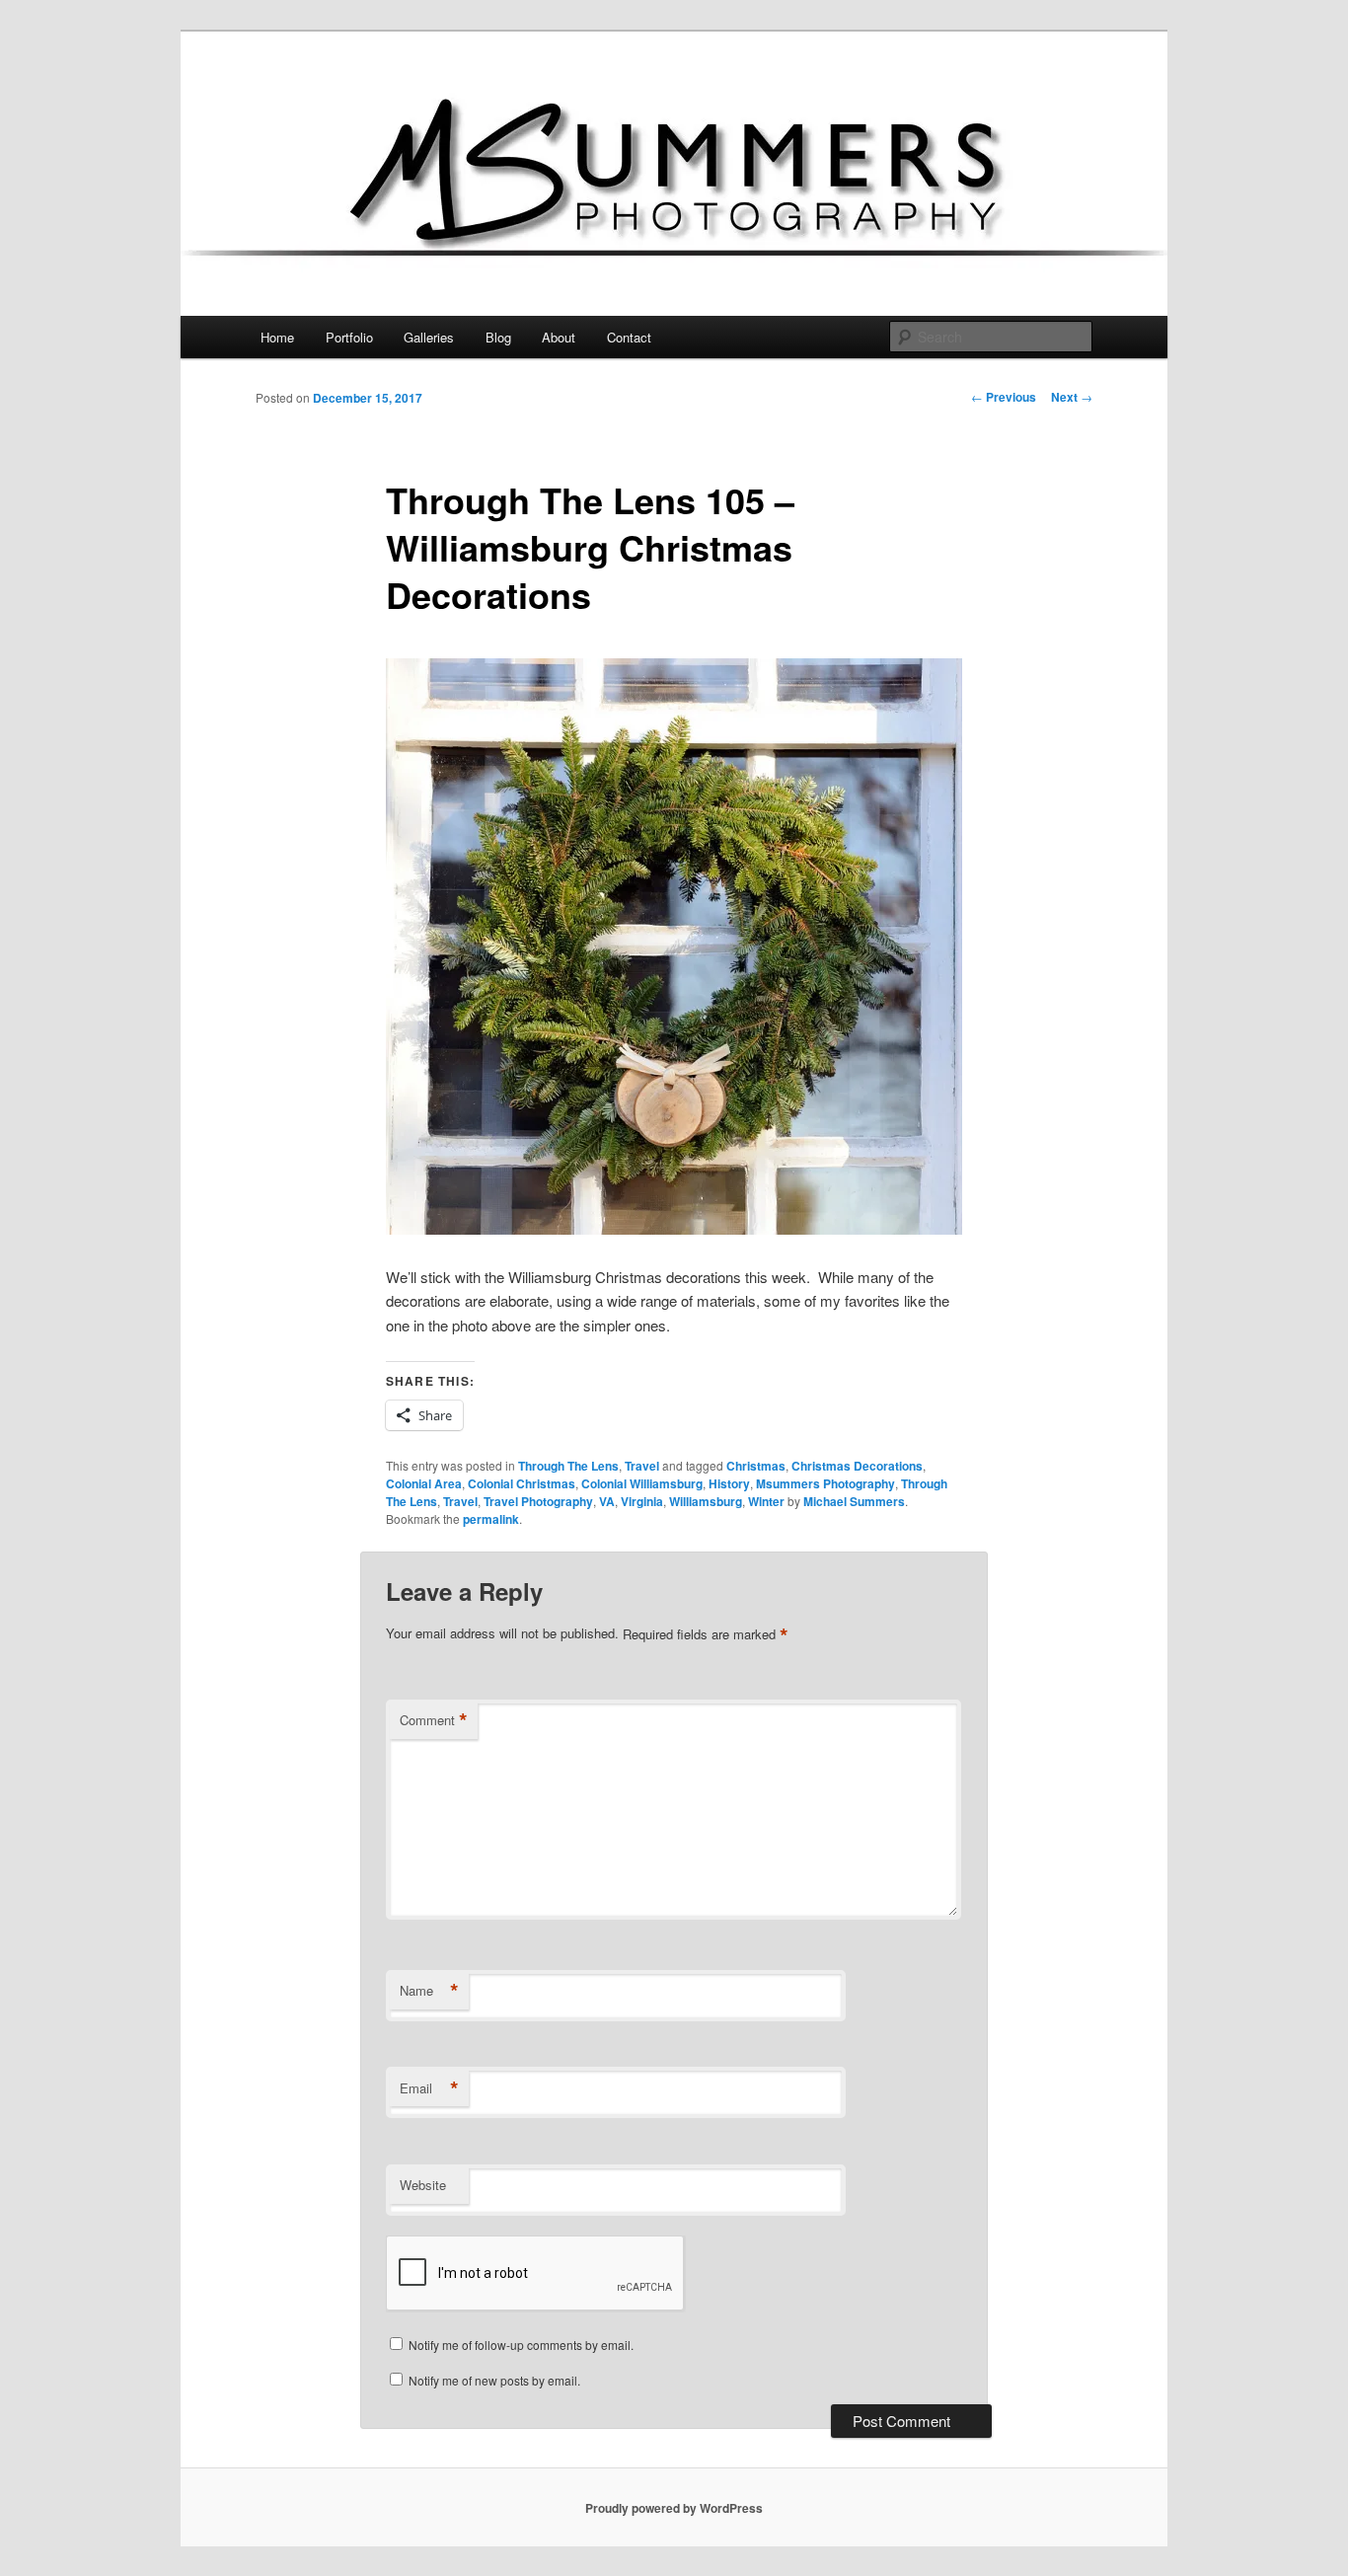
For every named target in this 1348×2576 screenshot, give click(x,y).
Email (429, 2088)
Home (277, 337)
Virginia (642, 1501)
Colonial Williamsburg (642, 1483)
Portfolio (349, 337)
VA (607, 1501)
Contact (629, 337)
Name (429, 1991)
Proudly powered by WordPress (674, 2508)
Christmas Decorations (857, 1466)
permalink (491, 1519)
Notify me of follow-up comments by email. (521, 2345)
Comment (434, 1720)
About (559, 337)
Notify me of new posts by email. (494, 2380)
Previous (1004, 397)
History (729, 1483)
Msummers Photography (825, 1483)
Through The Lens (568, 1466)
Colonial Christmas (522, 1483)
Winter (766, 1501)
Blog (498, 337)
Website (423, 2185)
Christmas (756, 1466)
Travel (642, 1466)
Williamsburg (706, 1501)
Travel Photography (538, 1501)
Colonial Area (424, 1483)
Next (1072, 397)
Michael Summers (854, 1501)
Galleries (429, 337)
